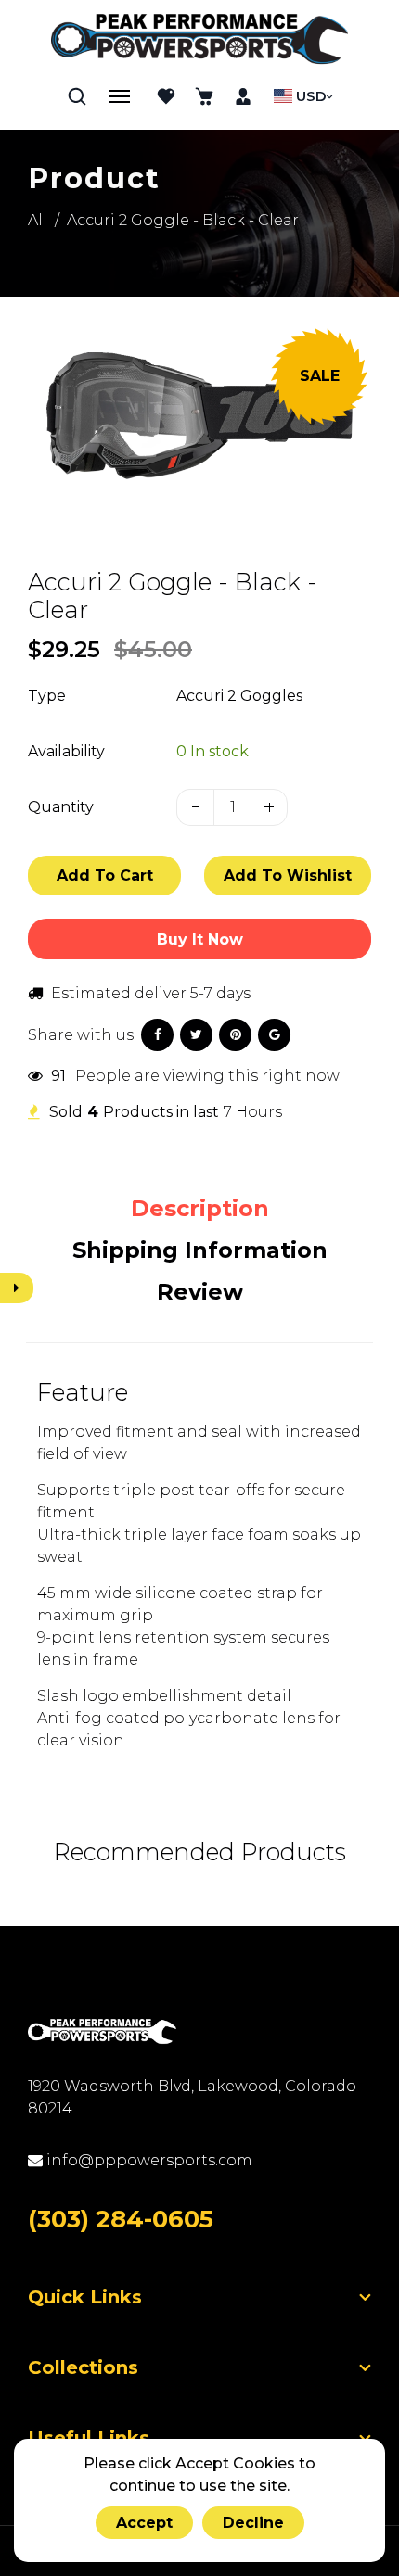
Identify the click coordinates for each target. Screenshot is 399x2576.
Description (200, 1208)
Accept (144, 2523)
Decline (253, 2523)
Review (200, 1292)
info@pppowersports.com (148, 2160)
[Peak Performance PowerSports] (199, 41)
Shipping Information (200, 1250)
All (38, 220)
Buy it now (200, 939)
